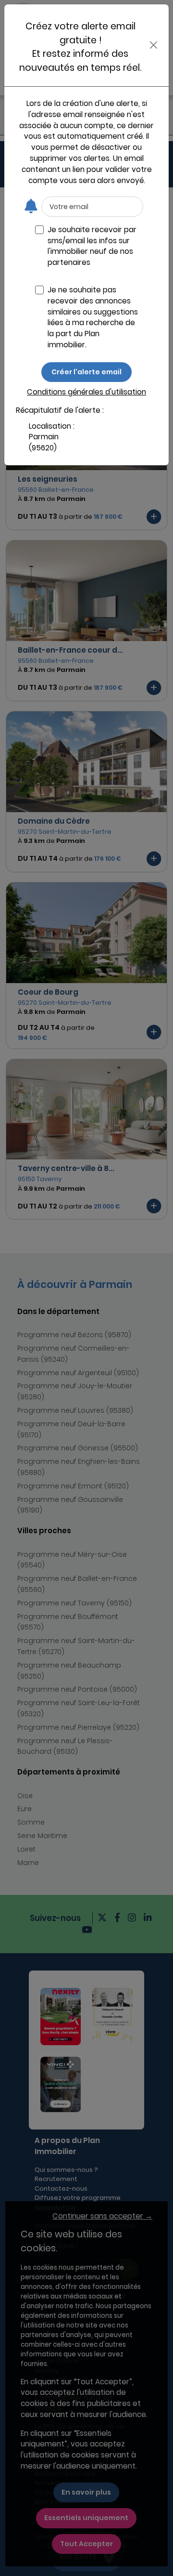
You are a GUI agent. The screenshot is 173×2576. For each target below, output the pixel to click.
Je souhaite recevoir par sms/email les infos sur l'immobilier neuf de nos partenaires (92, 246)
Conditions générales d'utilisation (86, 392)
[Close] (154, 45)
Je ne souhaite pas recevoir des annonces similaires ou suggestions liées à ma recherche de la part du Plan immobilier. (93, 317)
